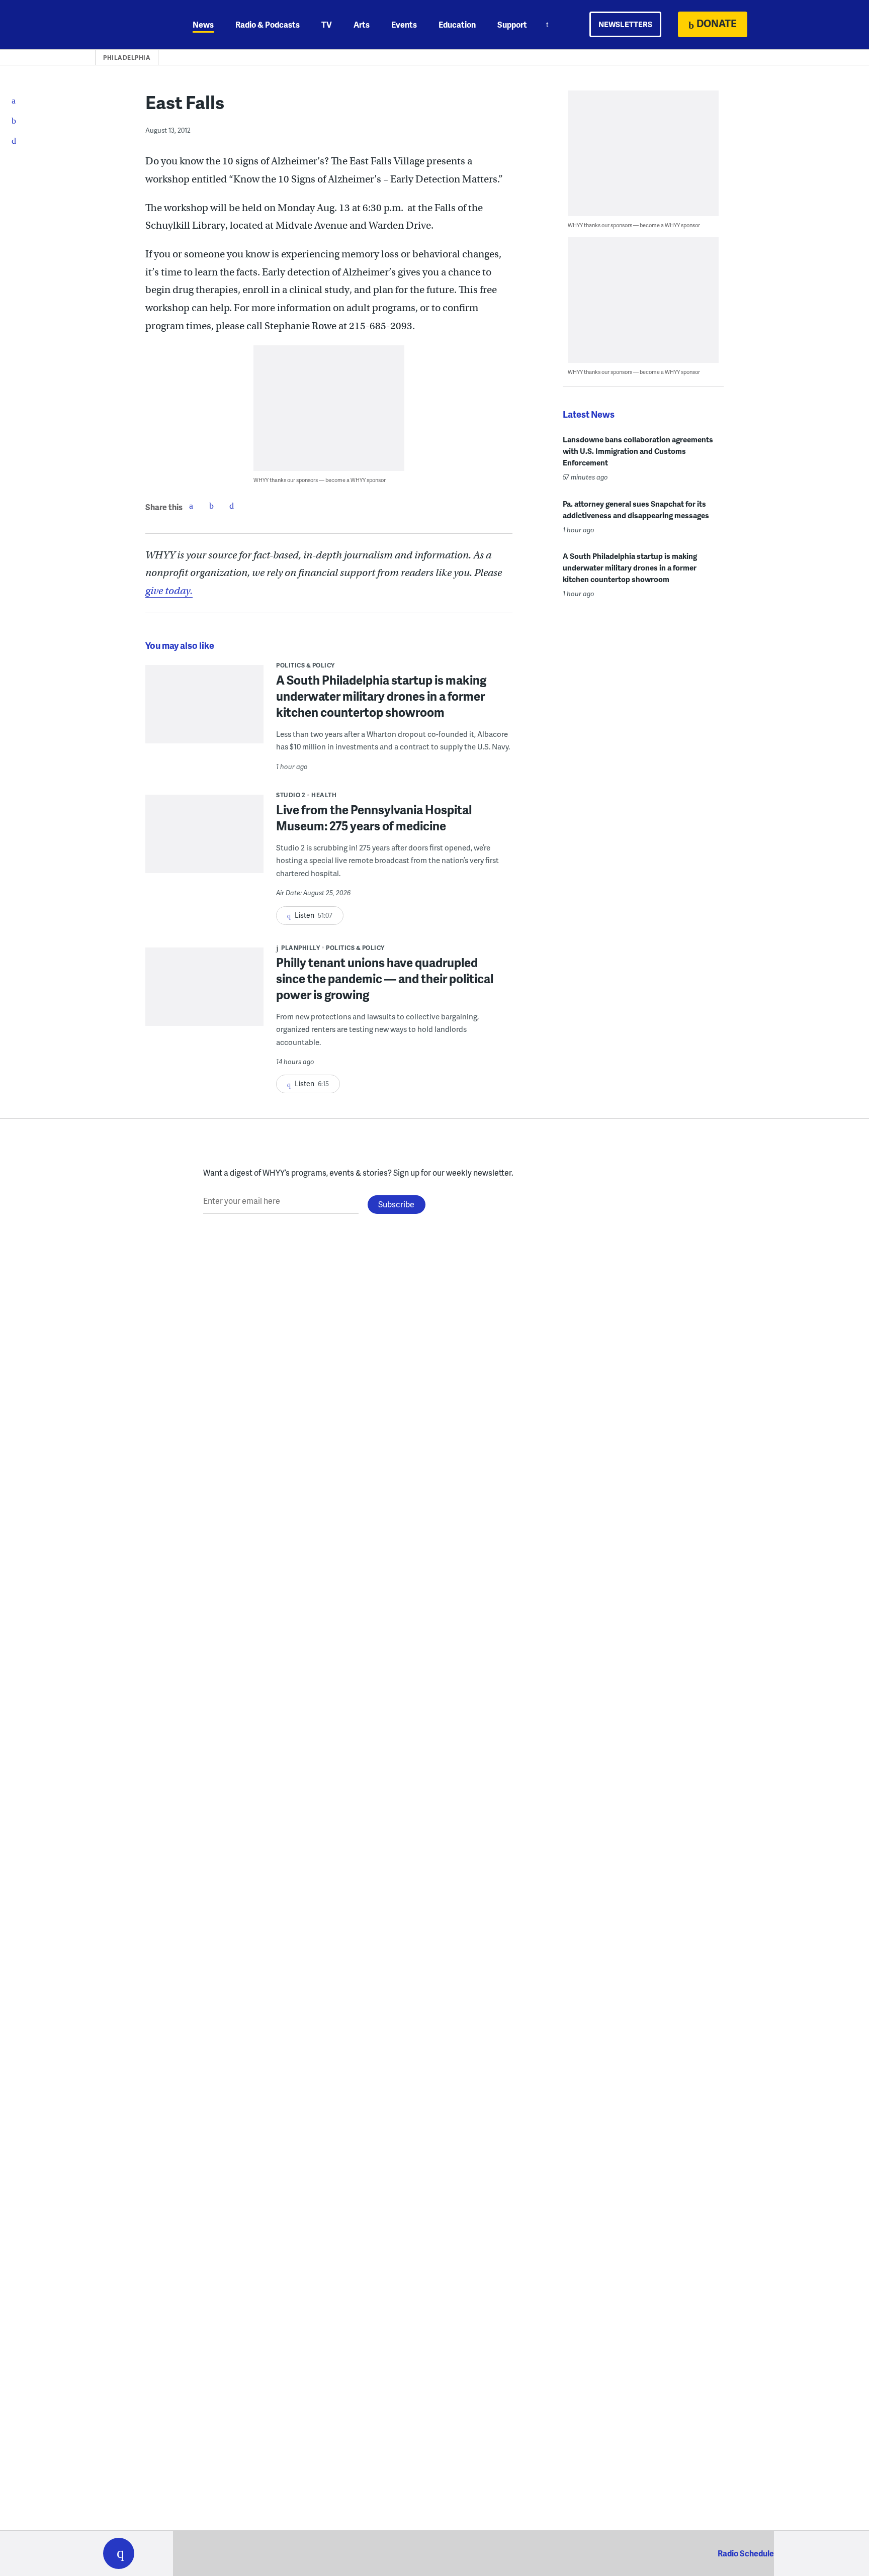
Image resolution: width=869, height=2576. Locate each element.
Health (324, 795)
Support (512, 24)
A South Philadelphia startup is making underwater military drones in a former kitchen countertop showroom (381, 696)
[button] (119, 2553)
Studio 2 (291, 795)
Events (404, 24)
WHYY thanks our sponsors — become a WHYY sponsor (320, 480)
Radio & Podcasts (268, 24)
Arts (362, 24)
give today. (169, 591)
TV (327, 24)
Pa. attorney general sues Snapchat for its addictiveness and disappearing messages (636, 509)
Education (457, 24)
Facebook (191, 506)
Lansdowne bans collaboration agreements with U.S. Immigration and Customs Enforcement (638, 451)
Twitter (211, 506)
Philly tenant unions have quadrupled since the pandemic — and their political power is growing (385, 978)
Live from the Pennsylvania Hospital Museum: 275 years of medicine (374, 818)
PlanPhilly (300, 948)
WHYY (132, 25)
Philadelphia (127, 58)
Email (231, 506)
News (203, 24)
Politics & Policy (306, 665)
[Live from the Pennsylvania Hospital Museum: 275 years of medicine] (204, 841)
